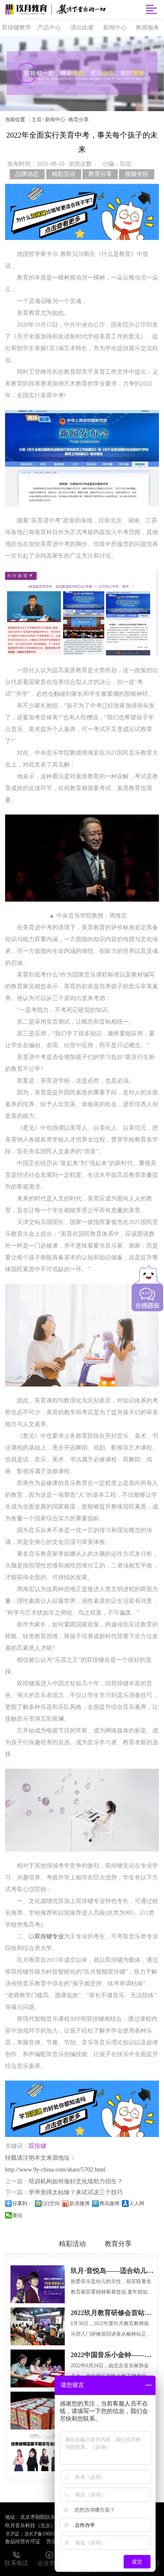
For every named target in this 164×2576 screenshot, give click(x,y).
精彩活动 (63, 174)
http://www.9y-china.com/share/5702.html (55, 2170)
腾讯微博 (109, 2203)
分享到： (22, 2203)
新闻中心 (55, 120)
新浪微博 (79, 2203)
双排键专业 (49, 1936)
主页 (37, 120)
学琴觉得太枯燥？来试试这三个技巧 (76, 2192)
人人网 (137, 2203)
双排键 (37, 2146)
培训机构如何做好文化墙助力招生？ (76, 2181)
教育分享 (79, 120)
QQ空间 (51, 2203)
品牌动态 (27, 174)
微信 (17, 2215)
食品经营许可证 (23, 2541)
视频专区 (137, 174)
